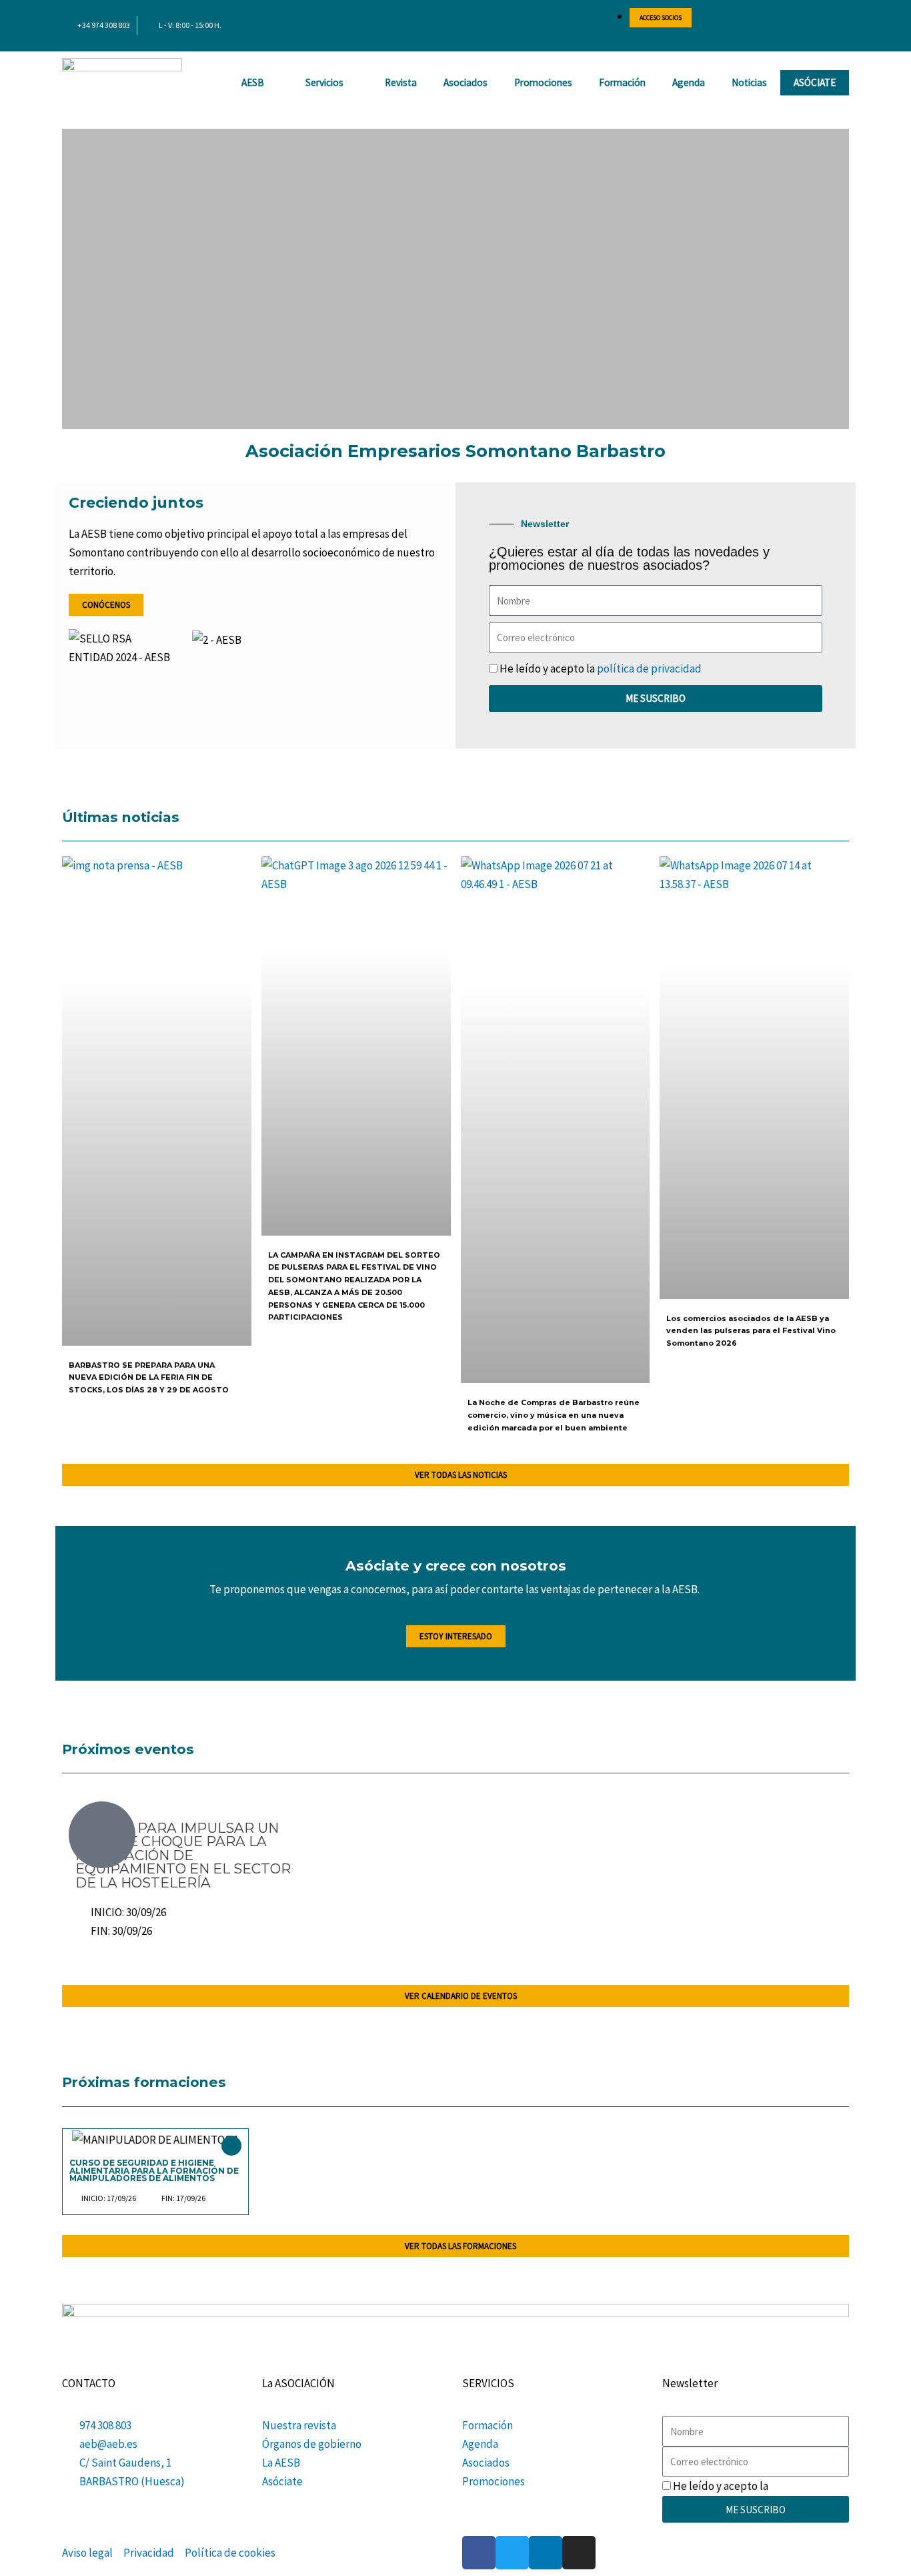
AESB (253, 82)
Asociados (466, 82)
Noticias (749, 82)
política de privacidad (649, 669)
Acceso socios (661, 18)
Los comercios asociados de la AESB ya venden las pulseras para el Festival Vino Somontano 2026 (751, 1331)
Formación (622, 82)
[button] (74, 279)
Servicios (324, 82)
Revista (401, 82)
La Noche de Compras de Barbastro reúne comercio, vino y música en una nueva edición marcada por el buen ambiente (554, 1415)
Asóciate (815, 82)
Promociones (543, 82)
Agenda (689, 82)
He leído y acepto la (601, 669)
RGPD (784, 2486)
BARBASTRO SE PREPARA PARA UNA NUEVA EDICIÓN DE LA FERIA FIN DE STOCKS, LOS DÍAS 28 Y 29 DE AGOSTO (149, 1377)
